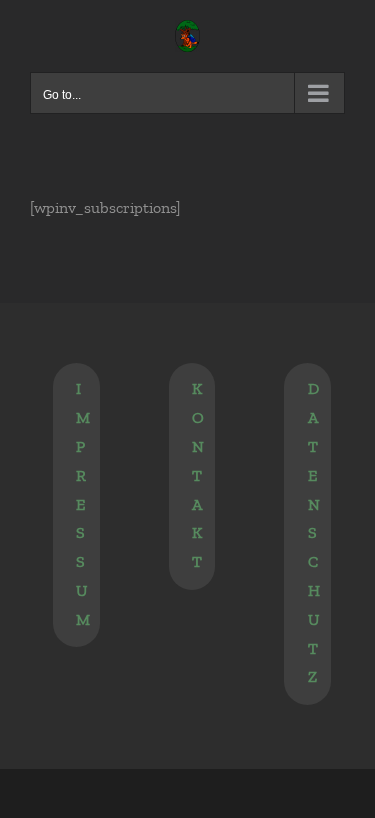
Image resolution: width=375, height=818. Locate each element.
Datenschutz (314, 532)
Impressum (83, 503)
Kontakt (198, 475)
